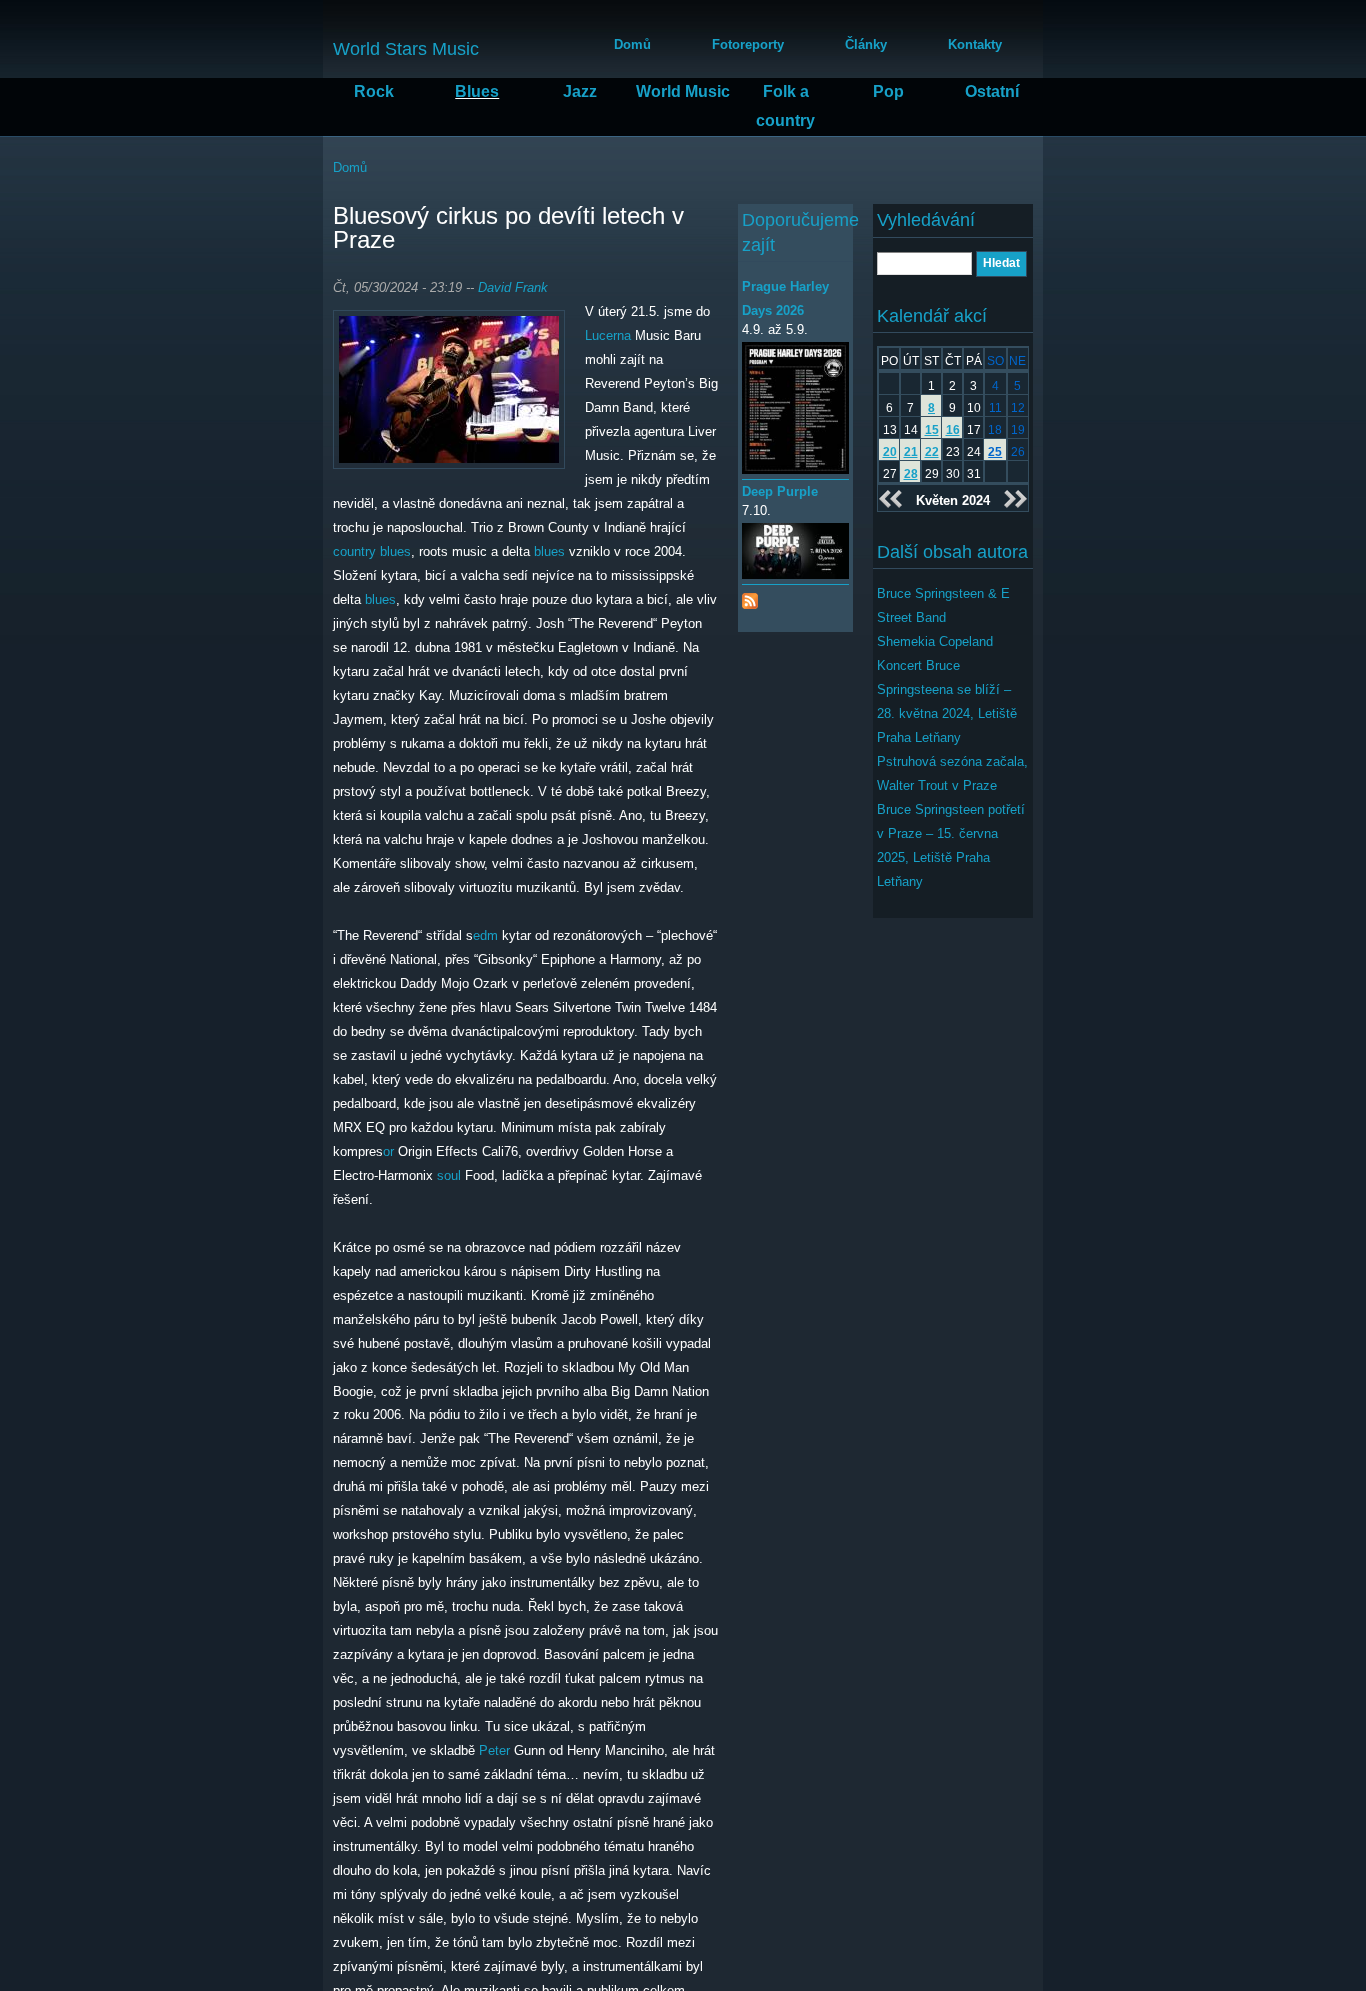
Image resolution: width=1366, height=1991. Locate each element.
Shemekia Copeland (935, 641)
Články (866, 44)
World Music (683, 91)
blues (395, 551)
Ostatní (992, 91)
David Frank (513, 287)
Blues (477, 91)
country (354, 551)
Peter (494, 1750)
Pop (888, 91)
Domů (632, 44)
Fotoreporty (748, 44)
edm (485, 935)
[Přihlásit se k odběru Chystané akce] (750, 596)
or (388, 1151)
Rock (374, 91)
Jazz (580, 91)
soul (449, 1175)
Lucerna (608, 335)
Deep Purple (780, 491)
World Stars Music (406, 49)
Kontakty (975, 44)
